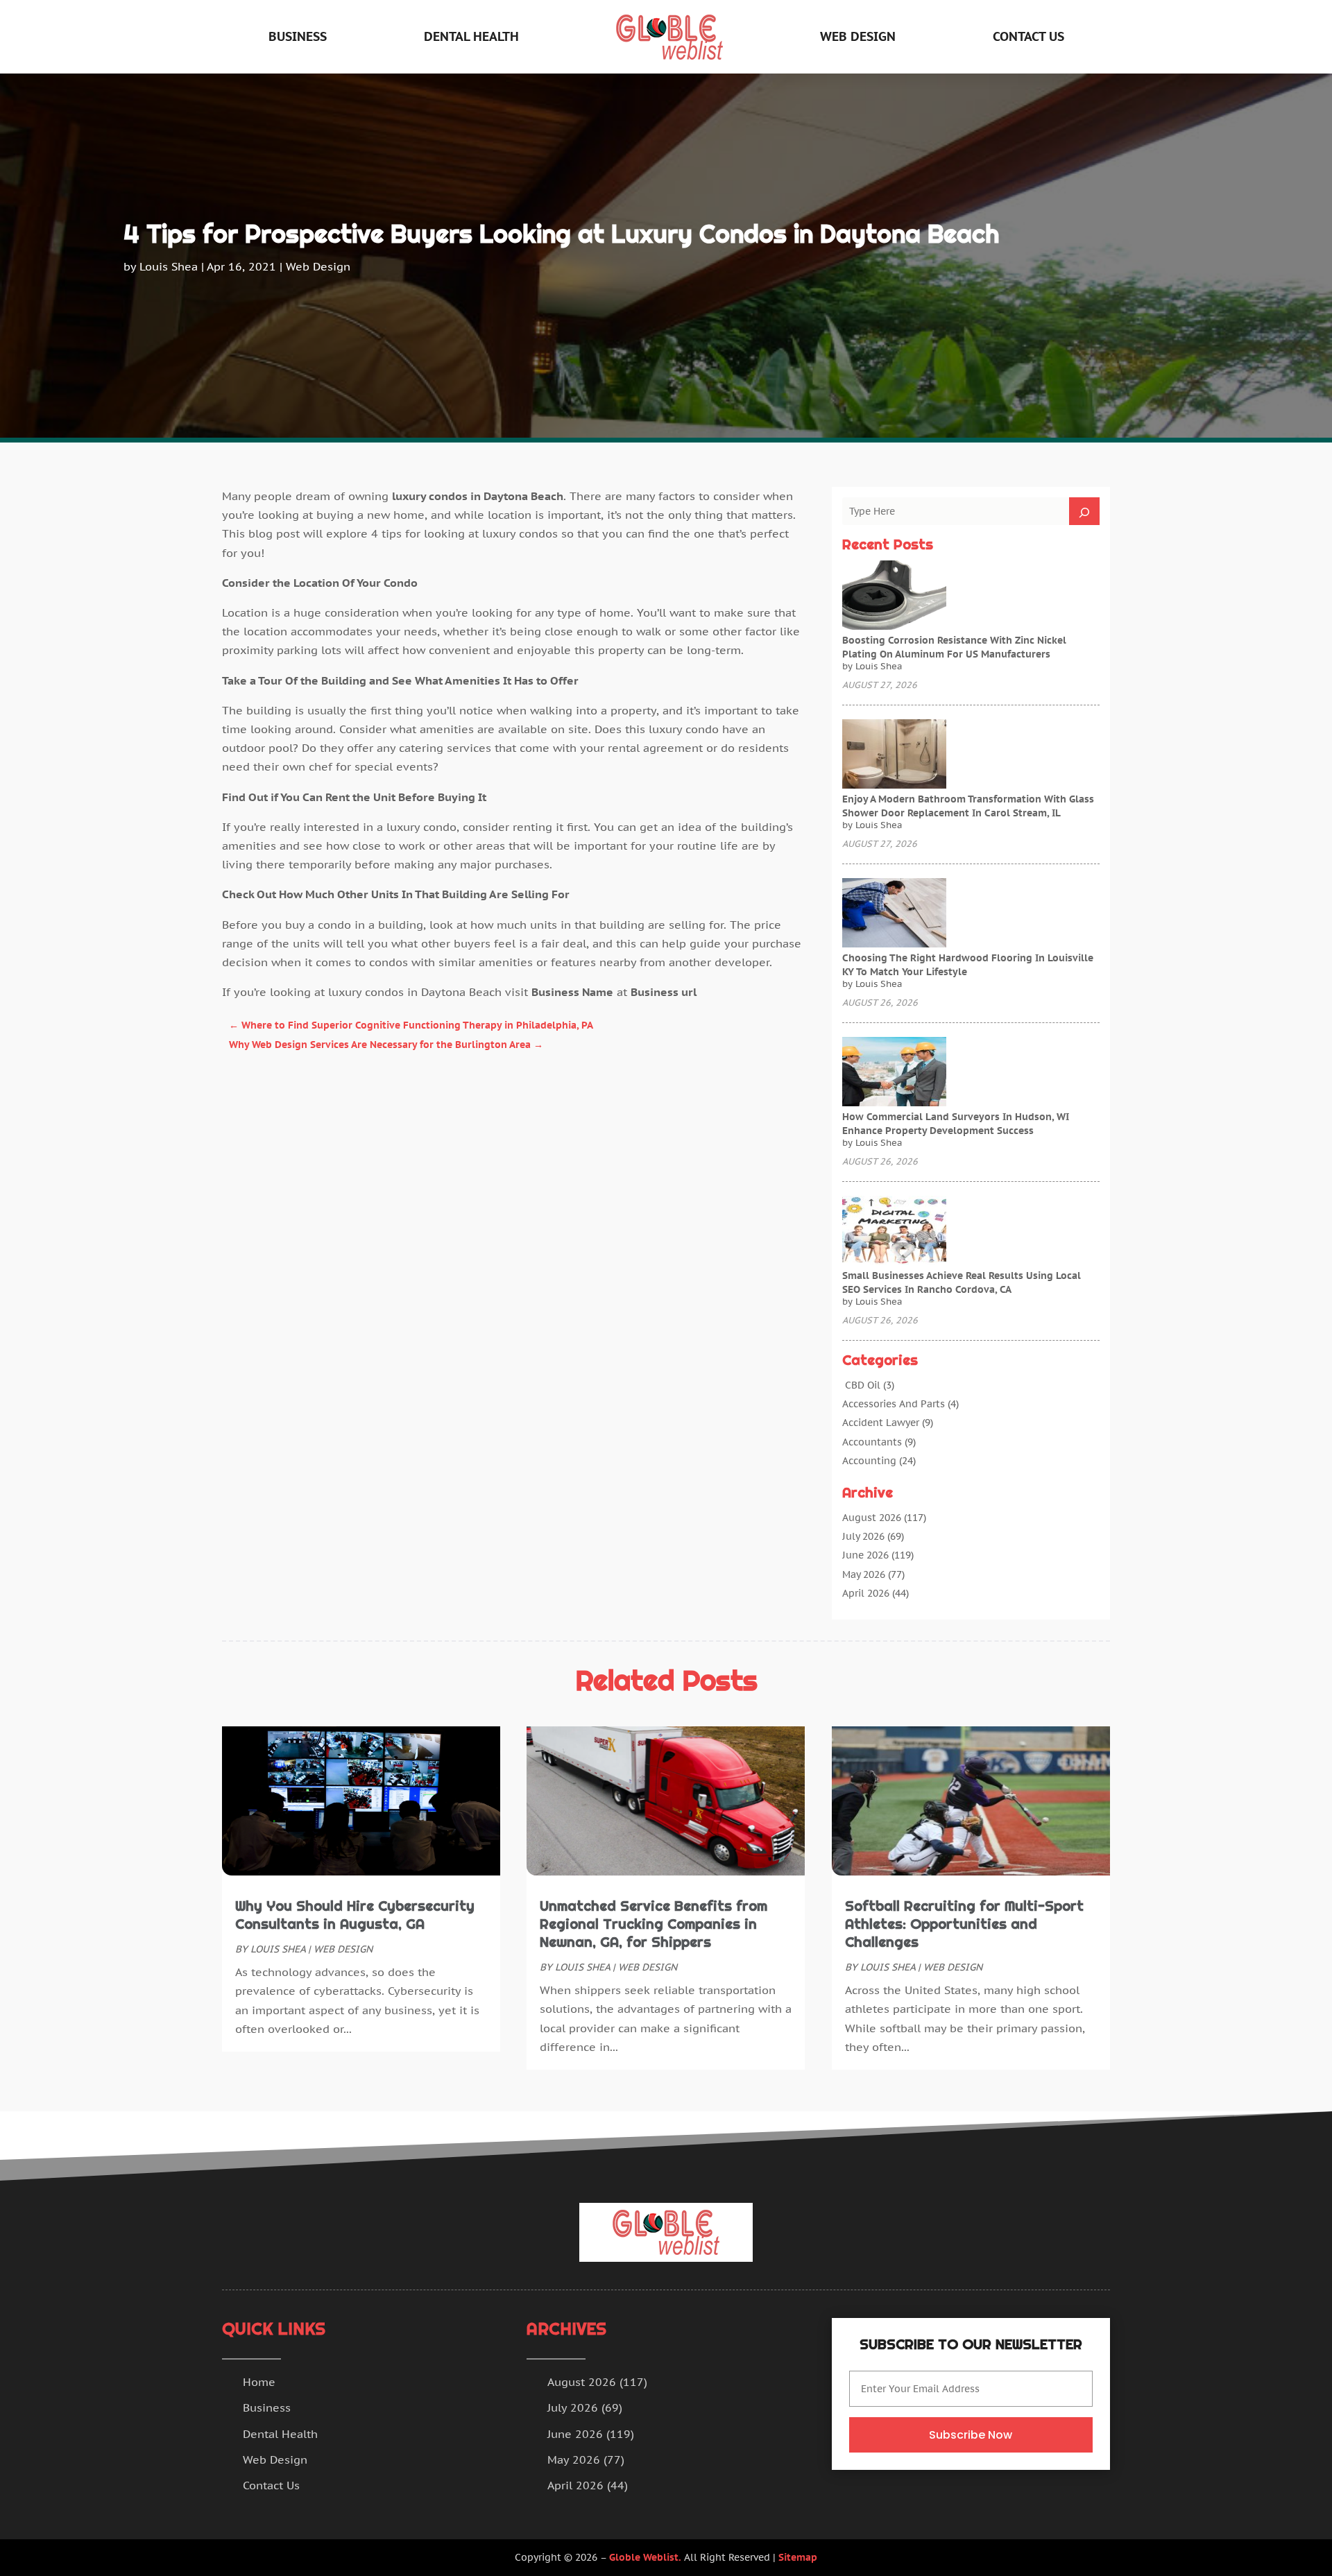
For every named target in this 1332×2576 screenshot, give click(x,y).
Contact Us (1028, 36)
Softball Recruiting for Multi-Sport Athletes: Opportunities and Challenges (964, 1924)
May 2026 (864, 1574)
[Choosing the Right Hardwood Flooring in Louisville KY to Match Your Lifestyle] (894, 914)
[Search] (1084, 511)
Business (298, 36)
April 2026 (866, 1593)
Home (259, 2382)
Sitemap (798, 2557)
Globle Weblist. (645, 2557)
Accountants (872, 1442)
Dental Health (471, 36)
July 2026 (863, 1536)
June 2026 (865, 1555)
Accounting (869, 1461)
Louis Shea (169, 266)
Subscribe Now (971, 2435)
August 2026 (872, 1518)
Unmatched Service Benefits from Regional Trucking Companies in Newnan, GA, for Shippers (654, 1924)
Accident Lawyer (881, 1423)
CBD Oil (861, 1385)
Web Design (858, 36)
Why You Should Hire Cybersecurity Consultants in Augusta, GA (355, 1915)
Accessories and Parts (894, 1404)
